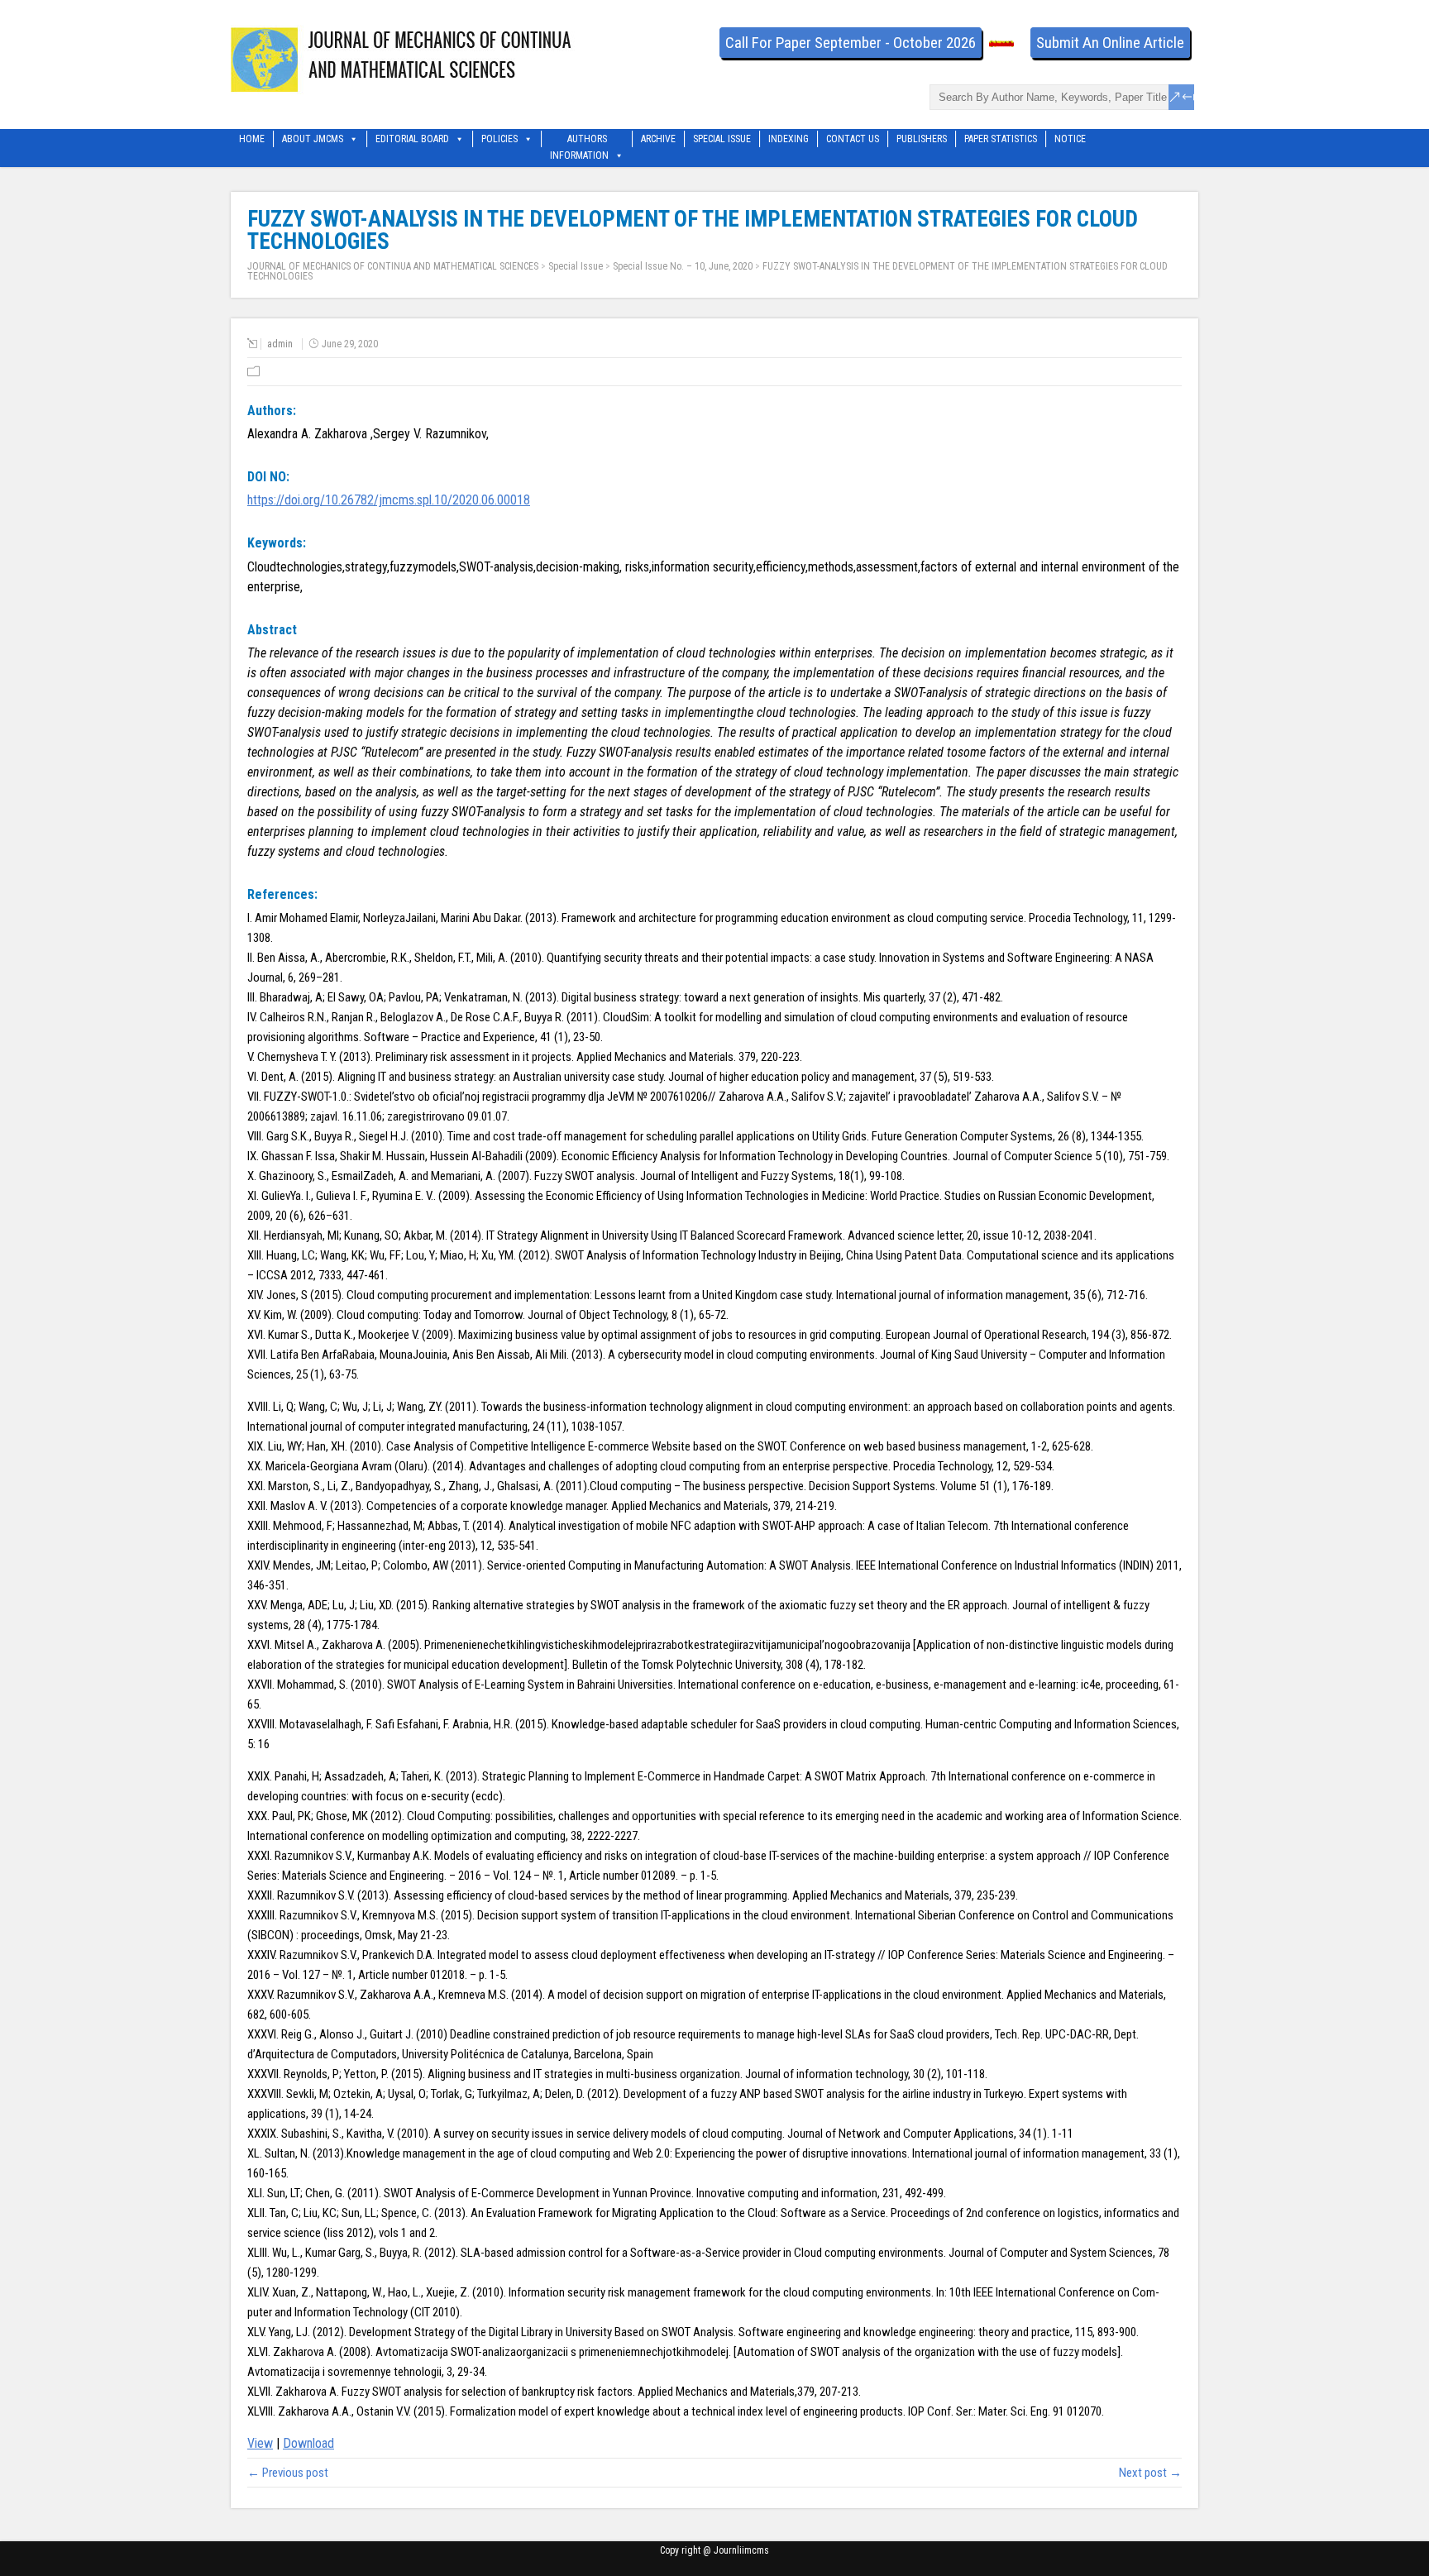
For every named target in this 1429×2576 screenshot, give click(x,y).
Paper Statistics (1001, 139)
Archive (658, 139)
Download (308, 2443)
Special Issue (722, 139)
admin (280, 344)
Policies (499, 139)
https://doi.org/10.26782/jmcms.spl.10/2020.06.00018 (389, 500)
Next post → (1150, 2473)
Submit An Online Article (1110, 43)
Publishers (922, 139)
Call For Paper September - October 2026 (851, 43)
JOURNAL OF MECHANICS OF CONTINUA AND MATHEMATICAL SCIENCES (393, 266)
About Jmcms (313, 139)
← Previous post (288, 2473)
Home (252, 139)
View (260, 2443)
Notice (1070, 139)
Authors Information (579, 140)
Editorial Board (412, 139)
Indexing (789, 139)
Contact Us (853, 139)
